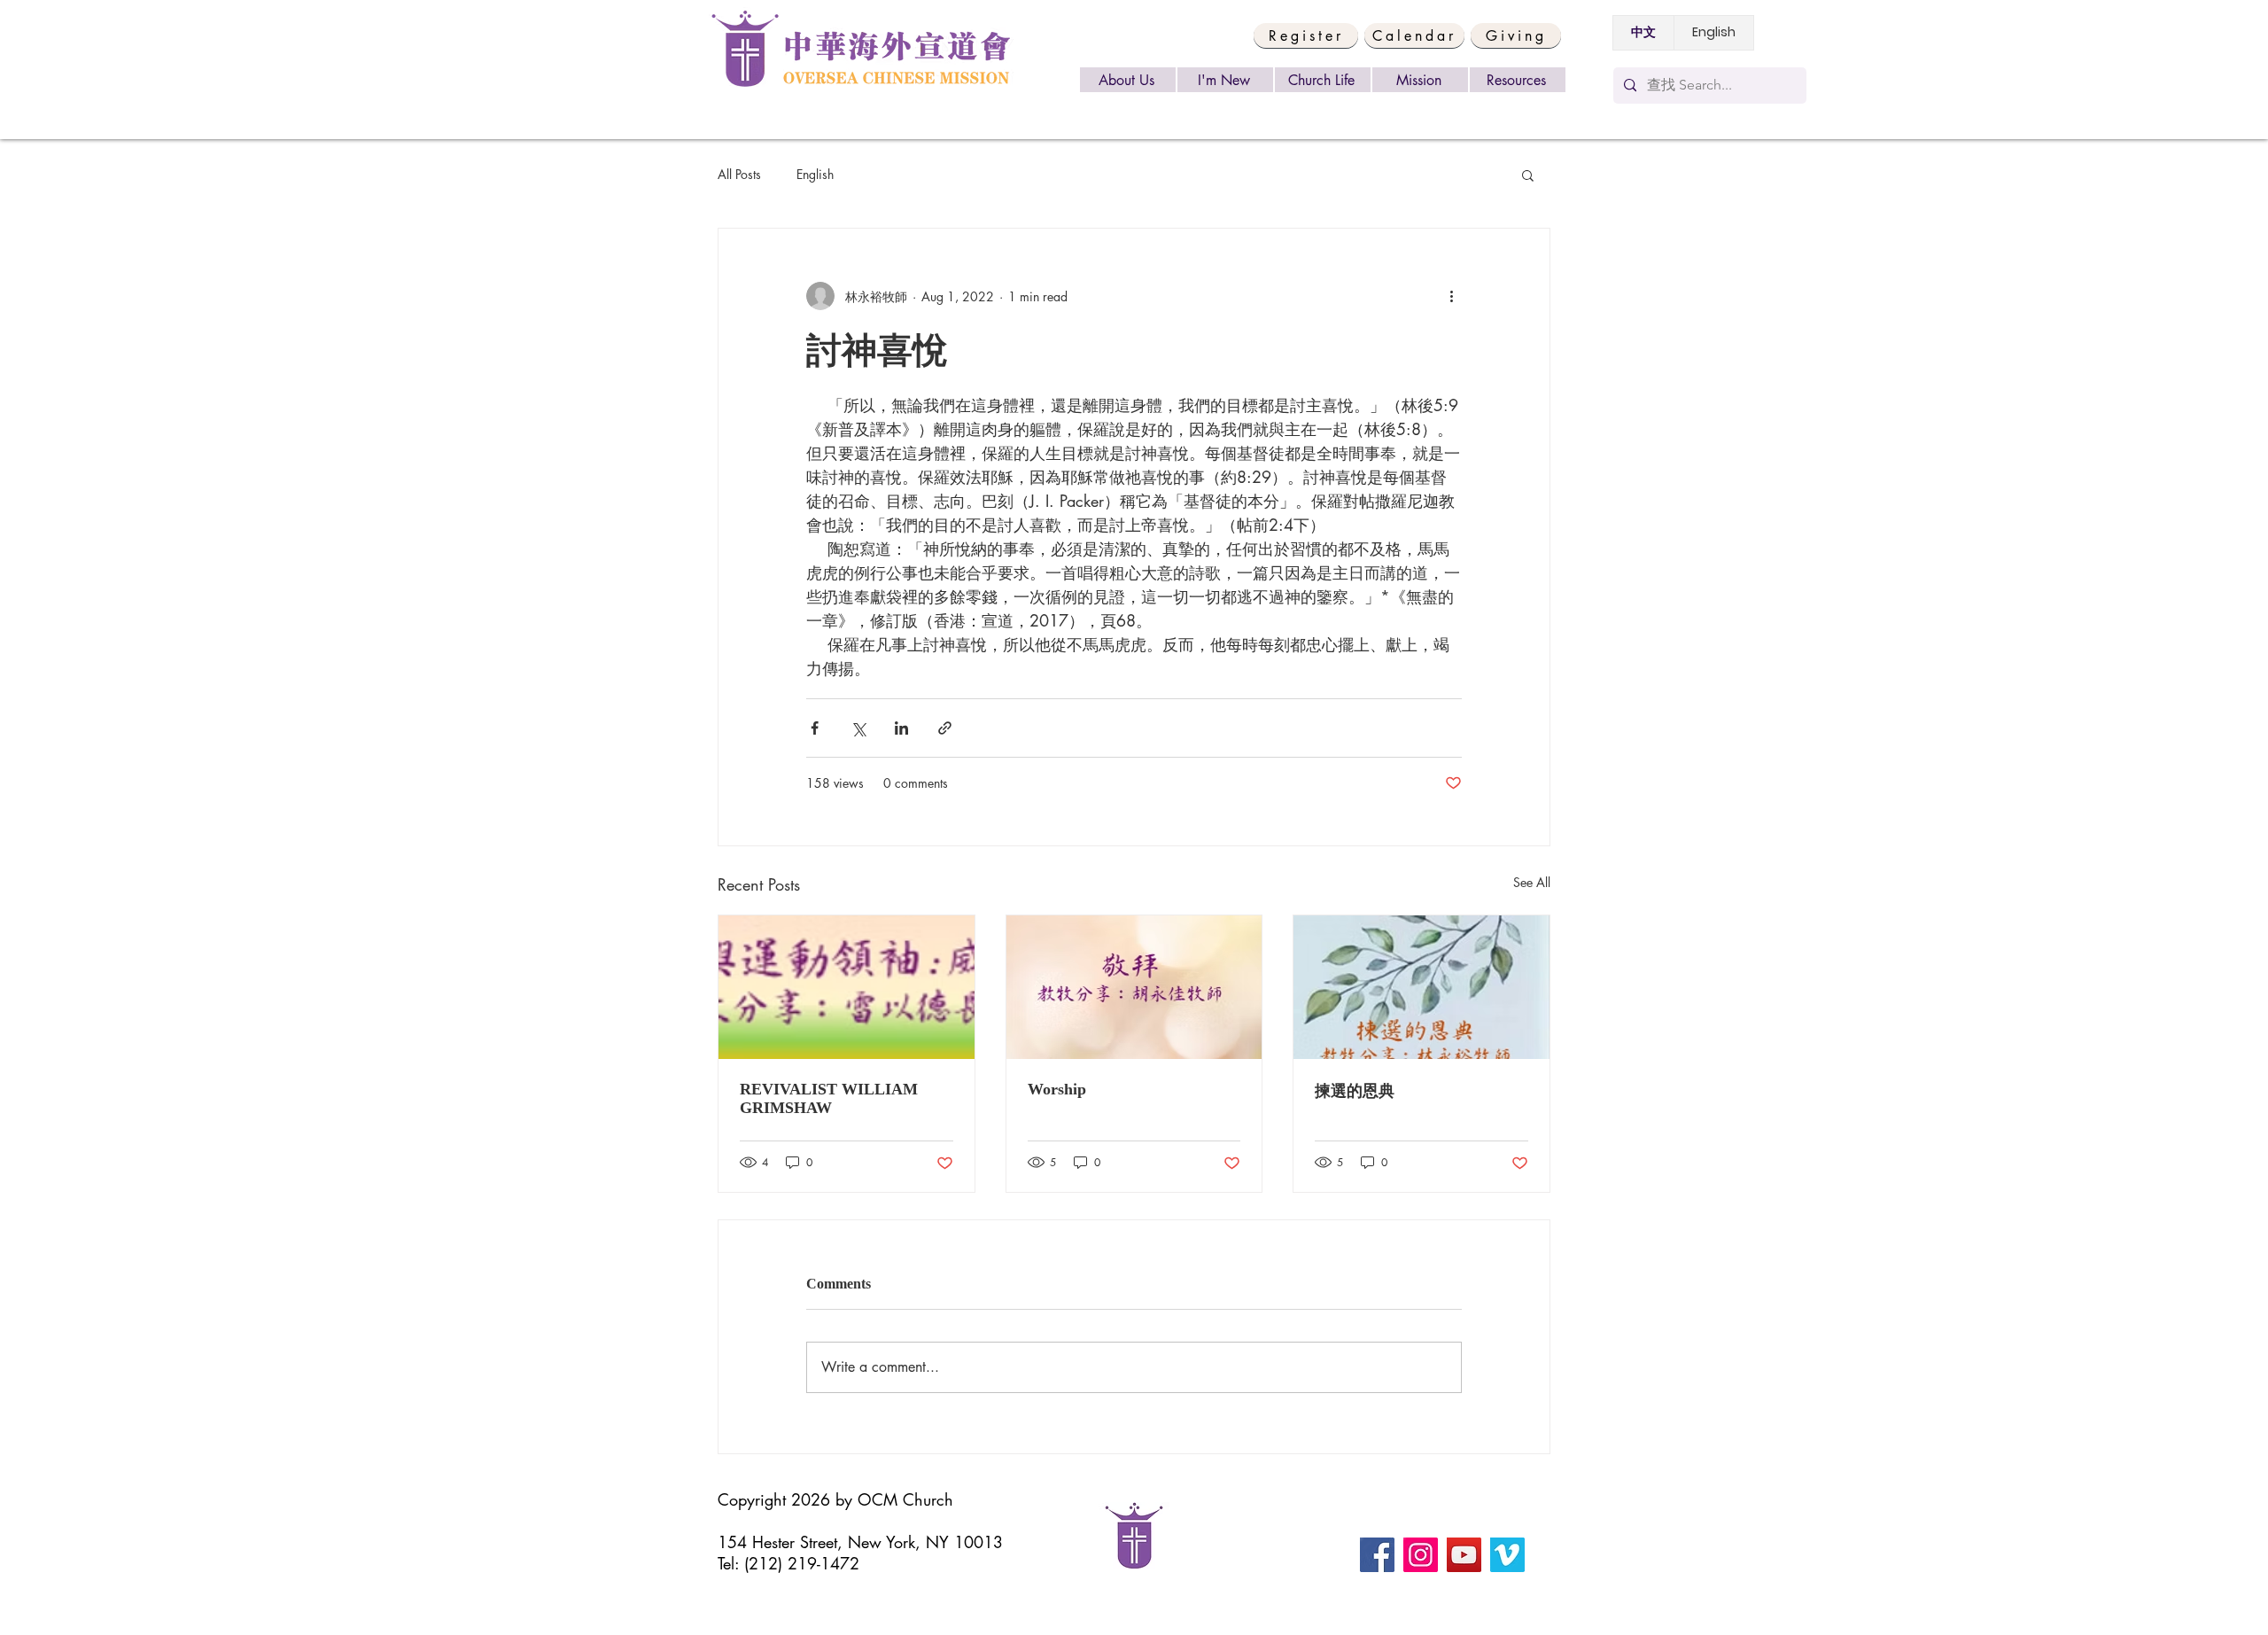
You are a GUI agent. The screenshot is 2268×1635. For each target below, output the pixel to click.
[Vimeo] (1507, 1555)
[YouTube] (1464, 1555)
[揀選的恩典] (1421, 987)
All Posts (739, 174)
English (815, 174)
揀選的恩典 (1355, 1091)
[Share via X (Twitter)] (858, 728)
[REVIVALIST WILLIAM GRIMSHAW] (847, 987)
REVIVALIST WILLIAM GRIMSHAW (829, 1098)
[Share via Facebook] (815, 728)
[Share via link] (945, 728)
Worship (1057, 1089)
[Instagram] (1421, 1555)
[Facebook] (1377, 1555)
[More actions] (1451, 296)
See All (1532, 882)
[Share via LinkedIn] (901, 728)
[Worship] (1134, 987)
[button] (1306, 35)
